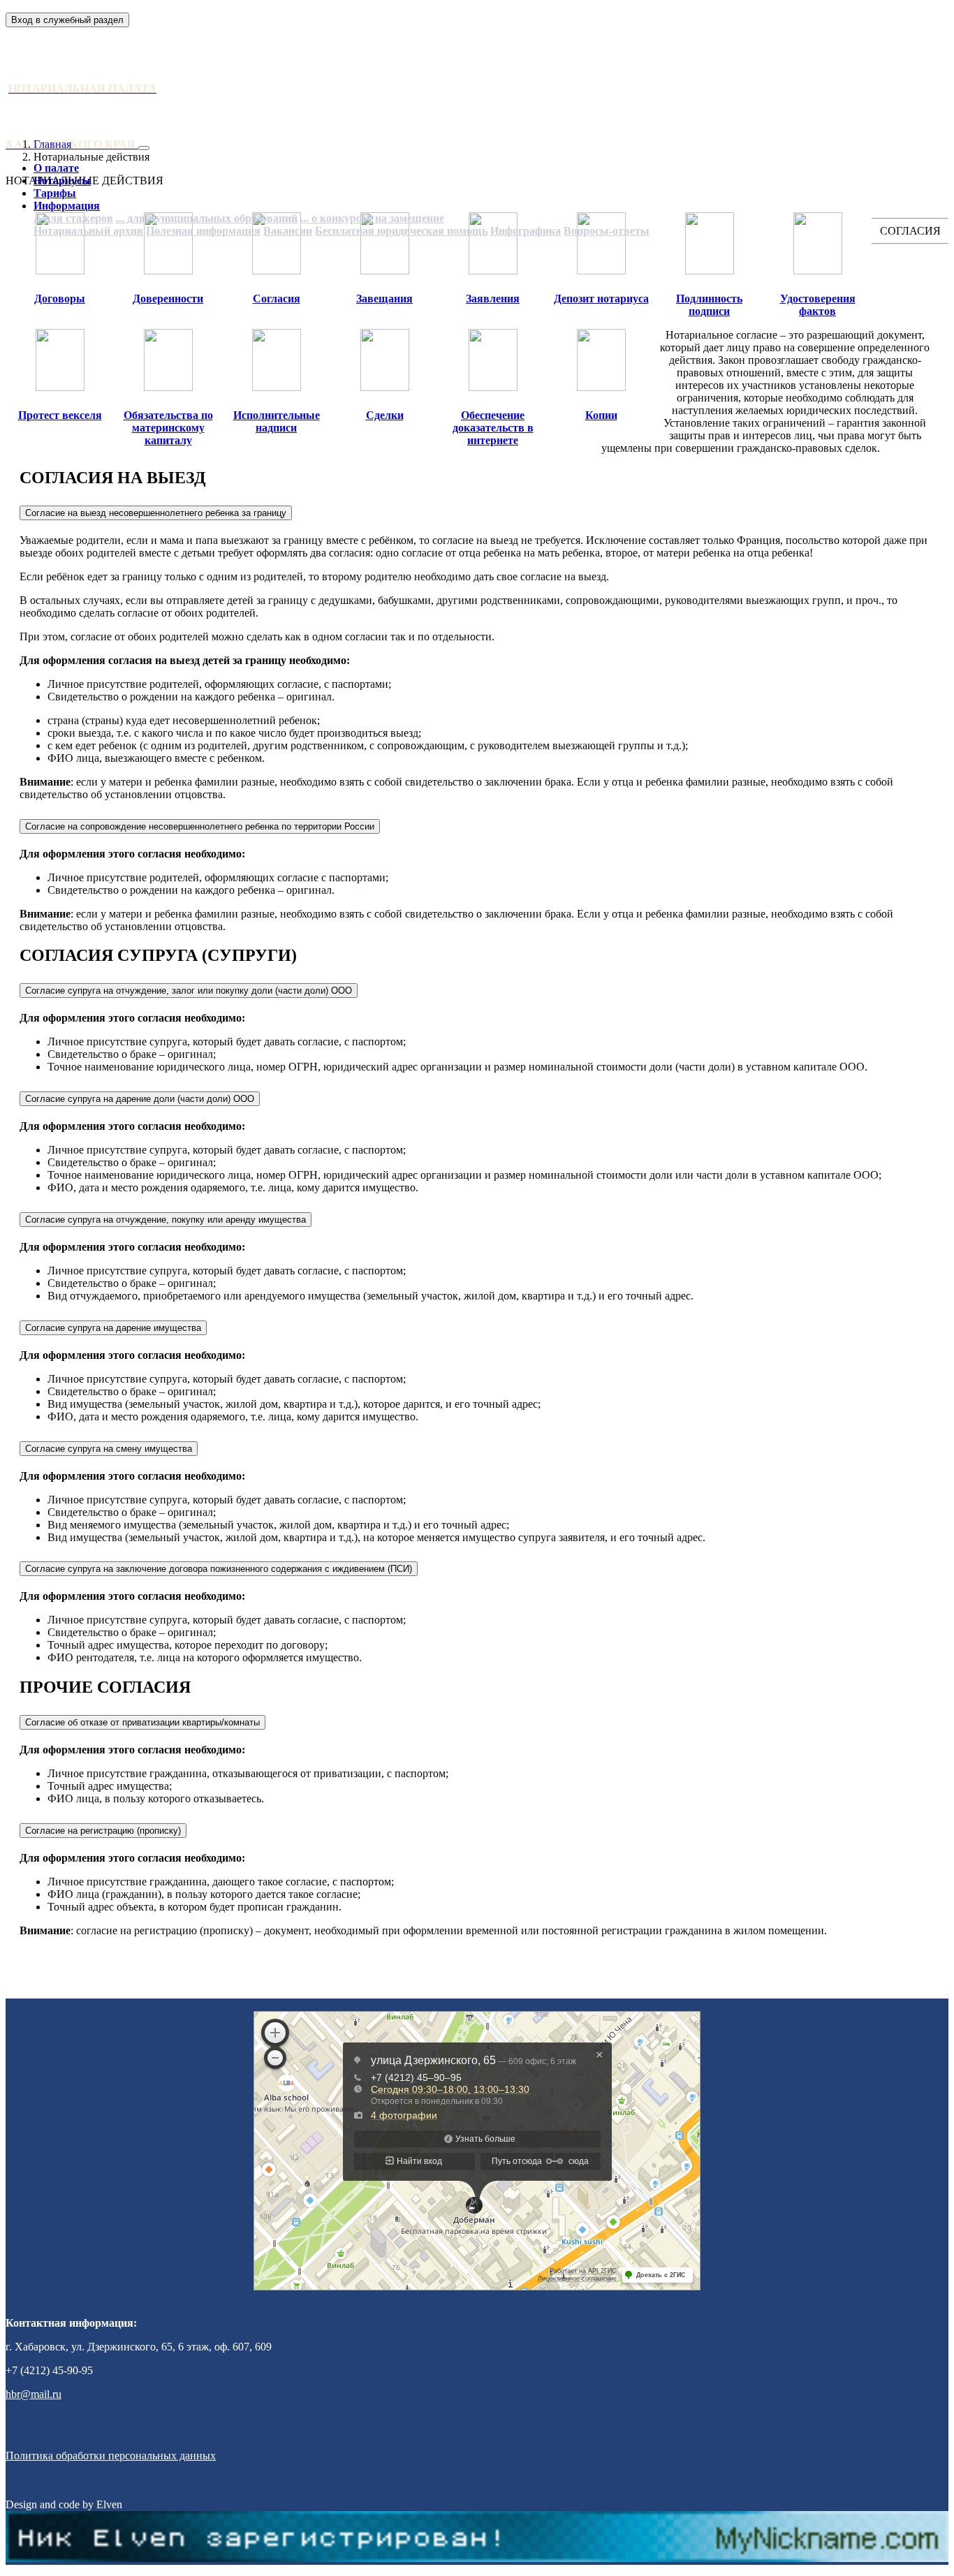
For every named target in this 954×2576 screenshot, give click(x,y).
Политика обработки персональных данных (111, 2456)
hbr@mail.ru (34, 2394)
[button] (67, 206)
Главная (52, 144)
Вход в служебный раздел (67, 20)
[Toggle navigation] (144, 148)
